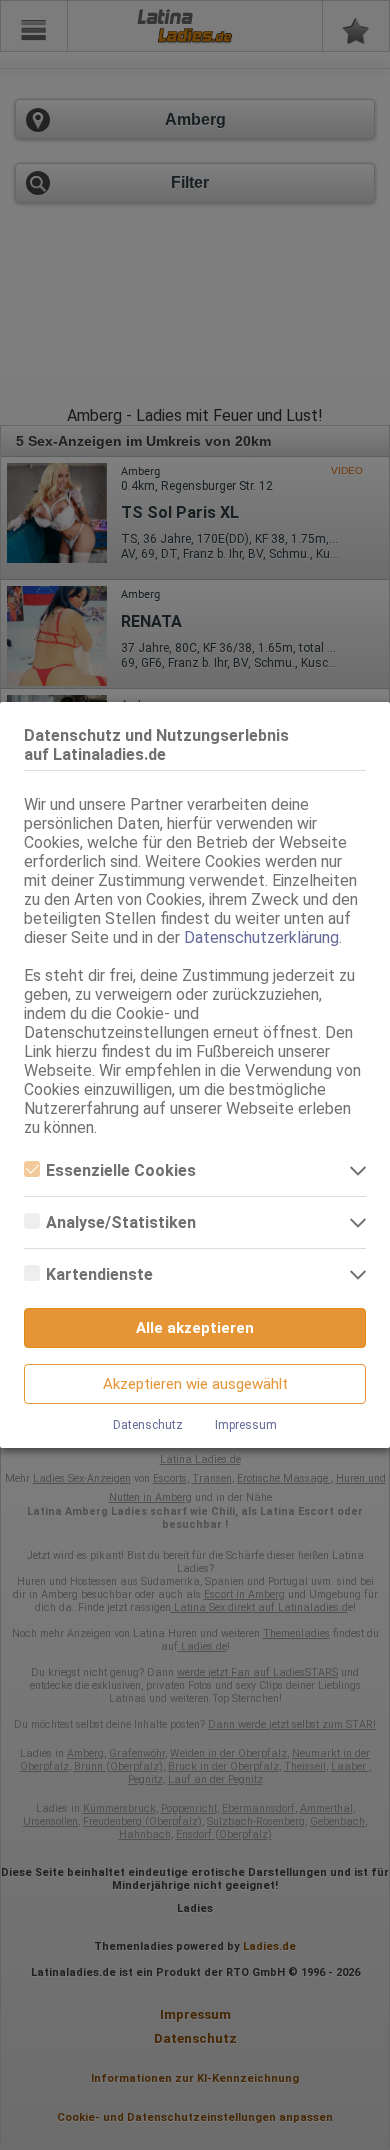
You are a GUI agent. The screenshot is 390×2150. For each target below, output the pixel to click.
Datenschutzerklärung (261, 937)
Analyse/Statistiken (121, 1222)
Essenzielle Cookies (121, 1170)
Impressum (246, 1425)
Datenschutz (148, 1425)
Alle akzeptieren (195, 1328)
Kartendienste (99, 1274)
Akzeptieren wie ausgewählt (195, 1384)
